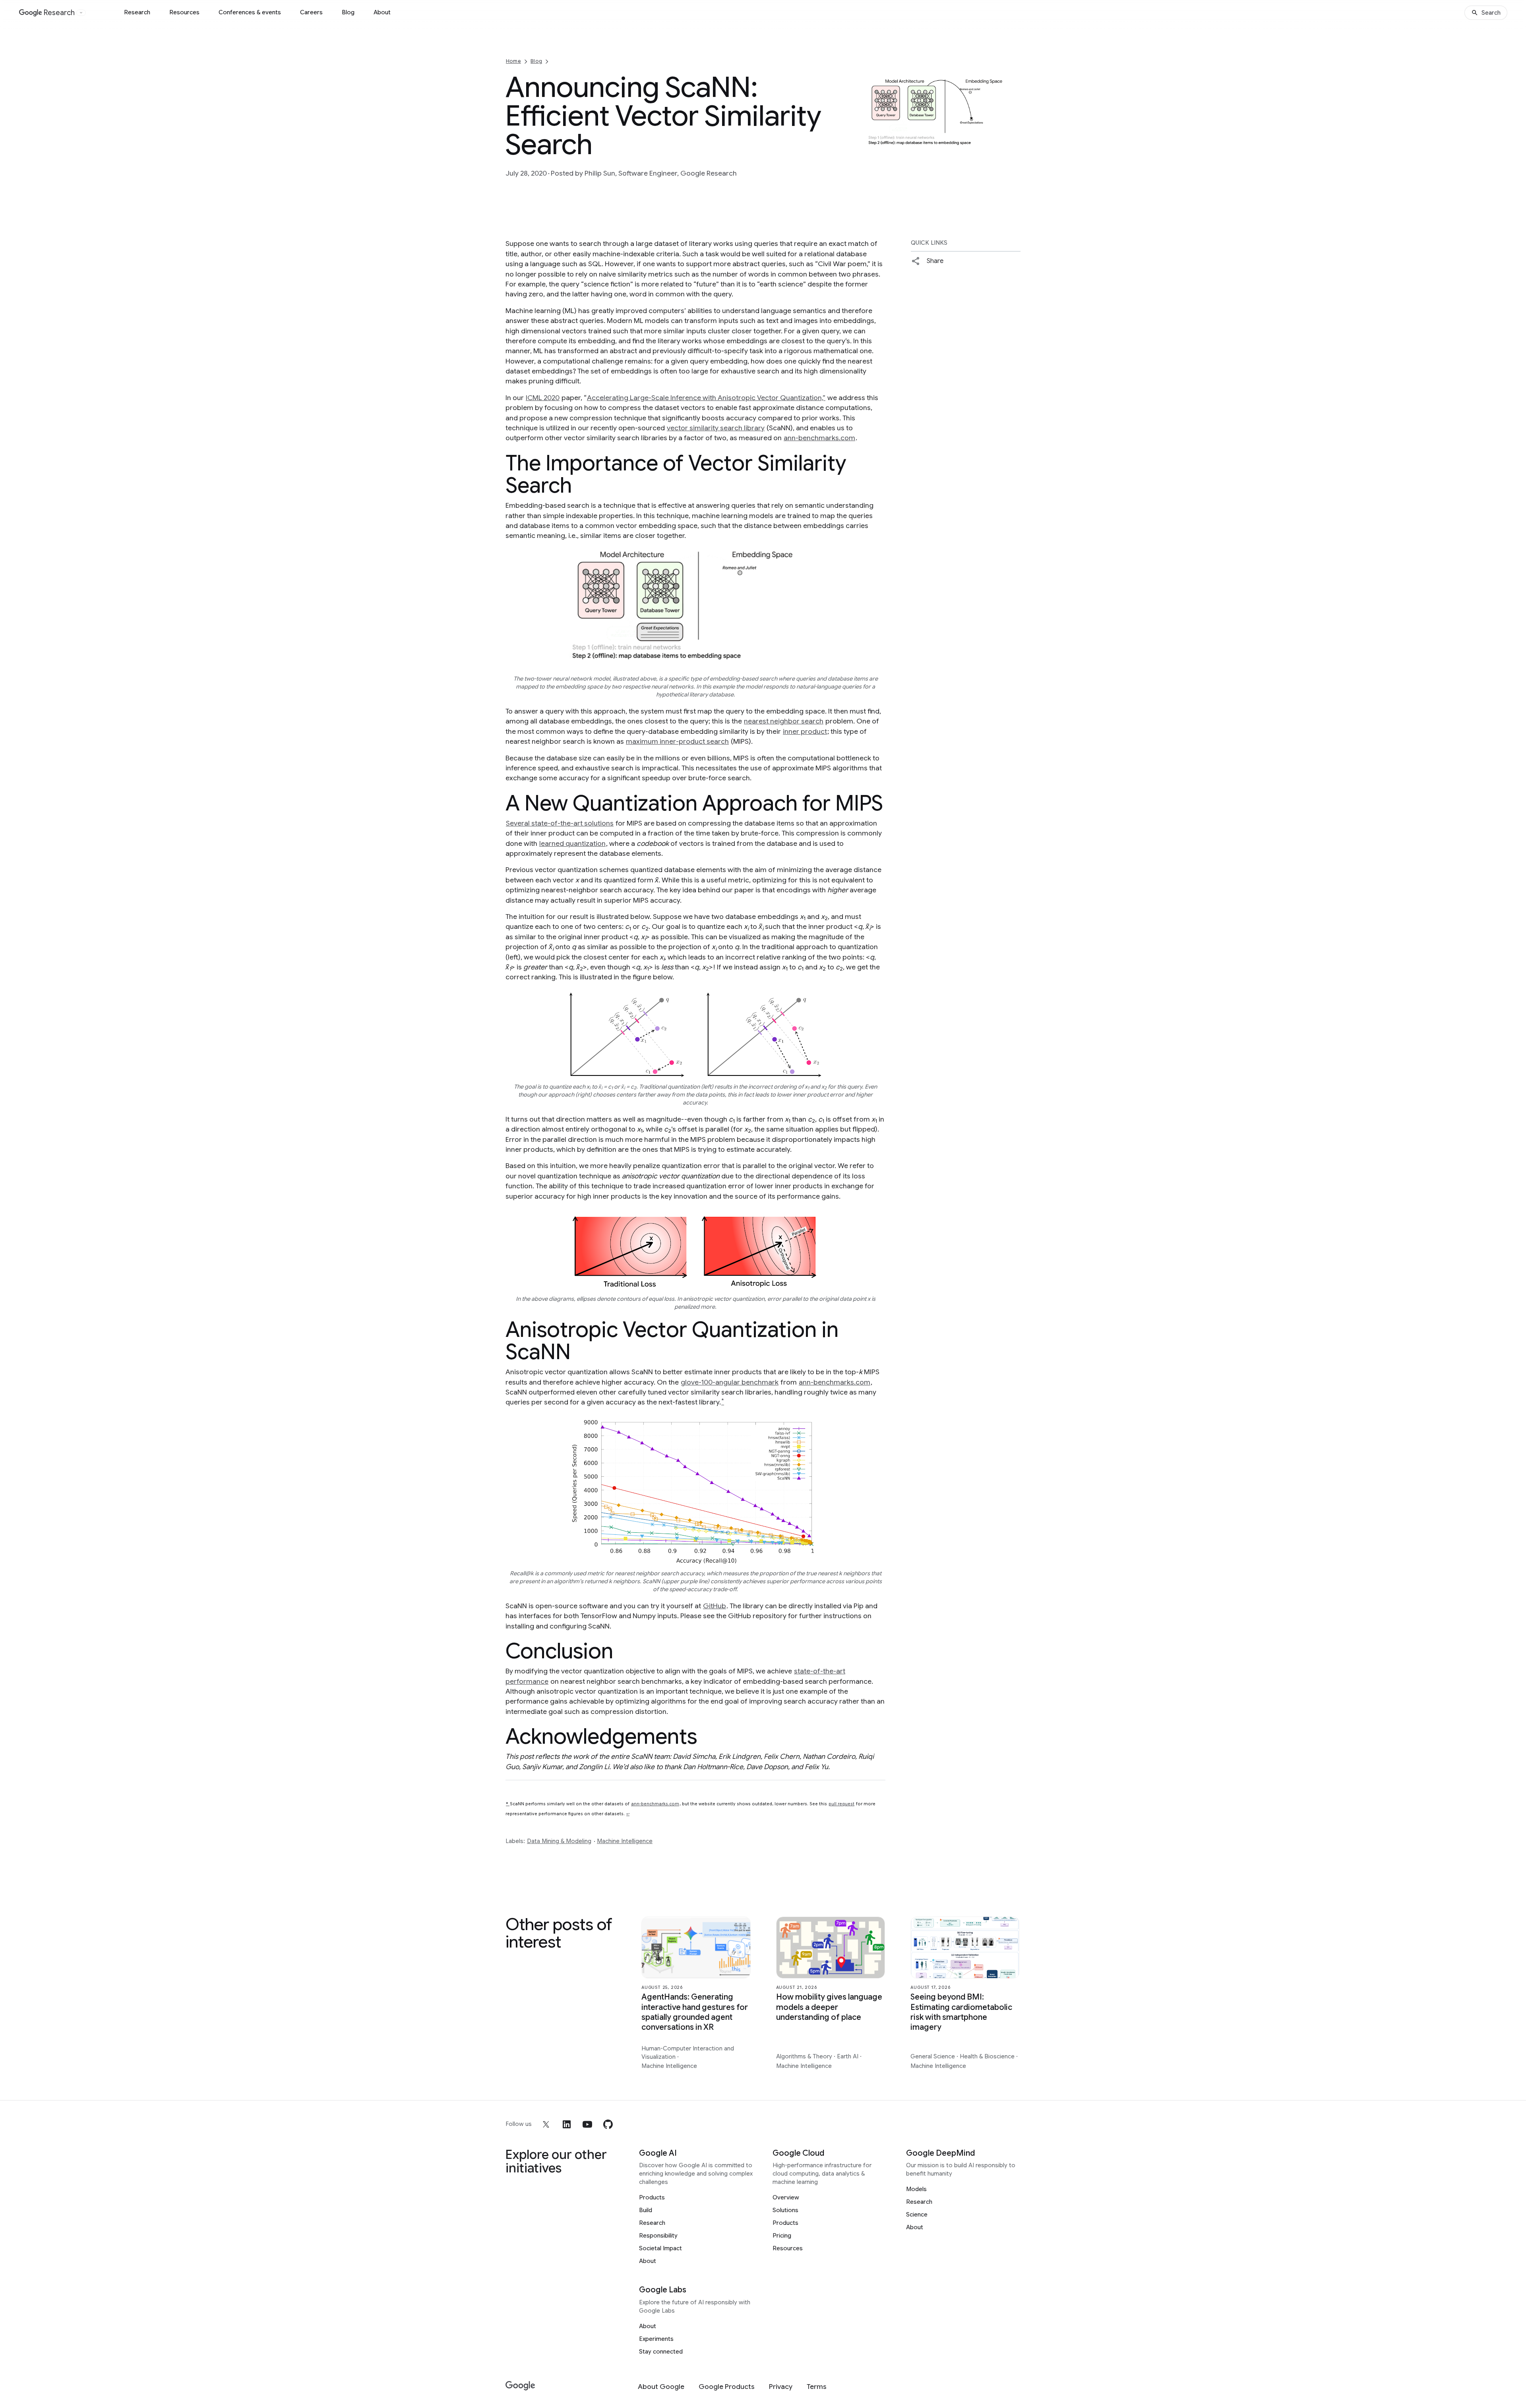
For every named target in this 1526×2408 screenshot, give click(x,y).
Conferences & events (250, 12)
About (382, 12)
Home (513, 61)
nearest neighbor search (784, 721)
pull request (841, 1804)
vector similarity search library (716, 428)
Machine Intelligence (625, 1841)
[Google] (520, 2386)
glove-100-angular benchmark (730, 1382)
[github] (608, 2124)
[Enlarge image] (1013, 145)
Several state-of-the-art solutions (560, 823)
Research (137, 12)
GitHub (715, 1606)
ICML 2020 (543, 398)
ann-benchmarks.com (819, 438)
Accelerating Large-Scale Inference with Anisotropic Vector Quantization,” (706, 398)
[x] (546, 2124)
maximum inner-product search (677, 741)
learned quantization (572, 843)
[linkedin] (567, 2124)
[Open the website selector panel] (81, 13)
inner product (805, 731)
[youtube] (587, 2124)
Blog (348, 12)
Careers (311, 12)
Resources (184, 12)
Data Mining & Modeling (559, 1841)
